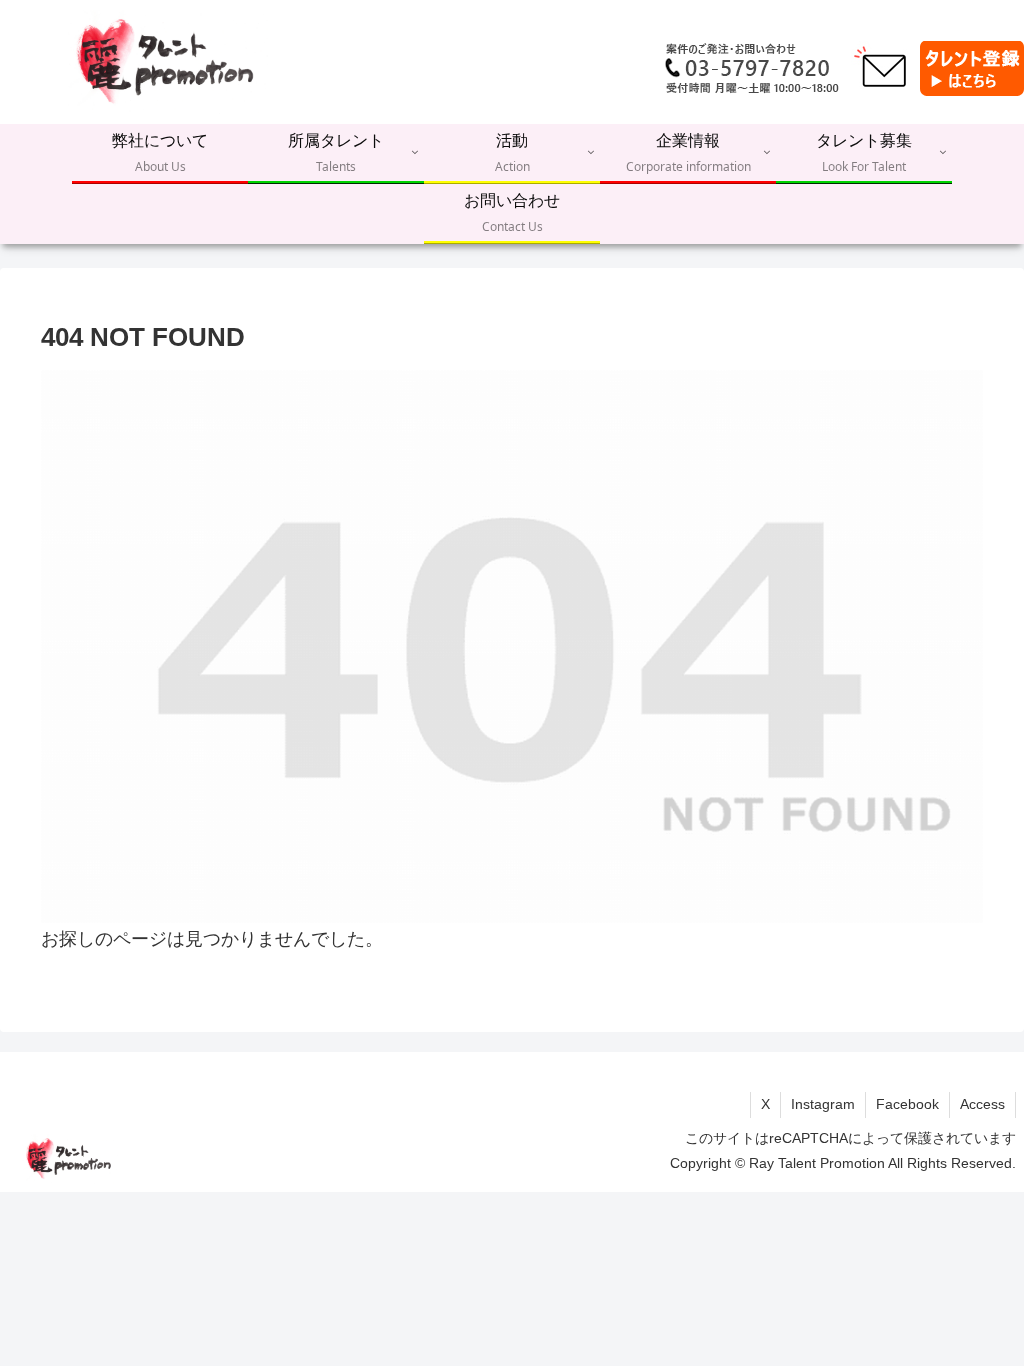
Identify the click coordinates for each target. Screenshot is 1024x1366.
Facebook (907, 1104)
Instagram (823, 1104)
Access (982, 1104)
